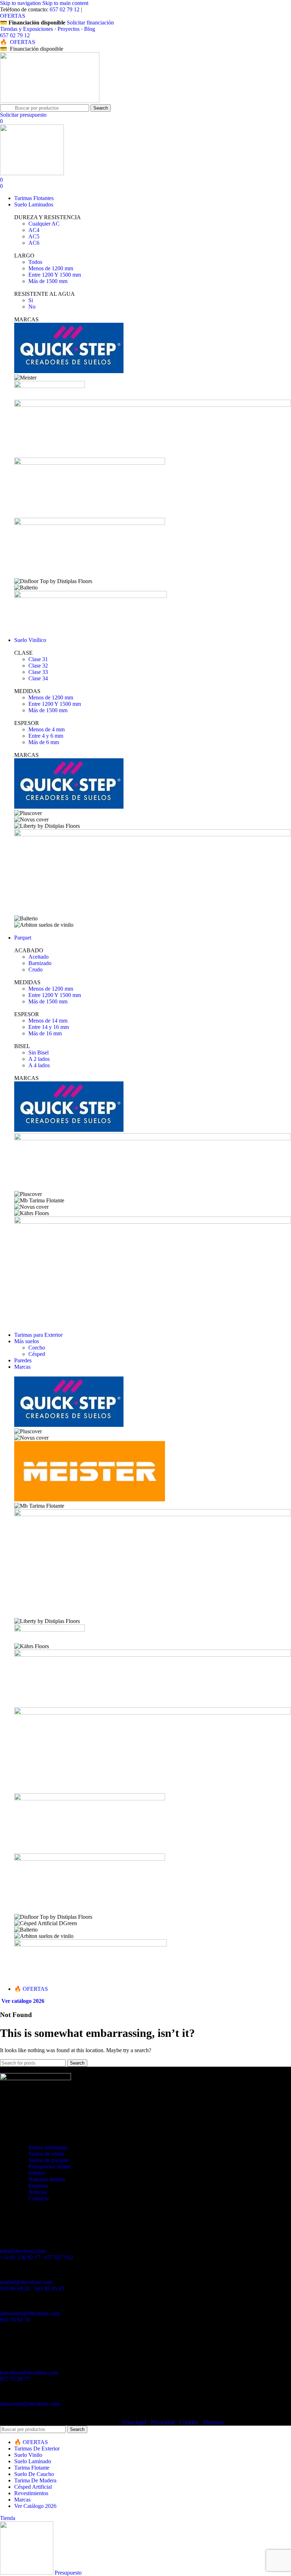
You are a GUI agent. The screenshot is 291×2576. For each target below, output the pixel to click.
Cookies (188, 2422)
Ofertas (37, 2173)
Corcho (37, 1348)
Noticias (38, 2192)
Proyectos (68, 29)
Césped (37, 1354)
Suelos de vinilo (46, 2154)
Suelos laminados (48, 2147)
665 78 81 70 (15, 2320)
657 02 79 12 (65, 9)
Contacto (39, 2198)
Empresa (38, 2186)
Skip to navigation (21, 3)
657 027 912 (59, 2257)
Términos (213, 2422)
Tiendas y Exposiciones (26, 29)
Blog (90, 29)
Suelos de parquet (48, 2160)
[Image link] (35, 2078)
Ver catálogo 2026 (23, 2001)
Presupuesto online (50, 2167)
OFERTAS (13, 16)
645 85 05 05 (49, 2289)
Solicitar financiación (90, 23)
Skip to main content (65, 3)
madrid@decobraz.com (26, 2282)
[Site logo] (50, 101)
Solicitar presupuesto (23, 115)
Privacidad (163, 2422)
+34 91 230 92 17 (20, 2257)
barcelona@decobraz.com (29, 2373)
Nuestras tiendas (47, 2179)
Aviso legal (134, 2422)
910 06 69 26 (15, 2289)
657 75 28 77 (15, 2379)
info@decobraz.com (23, 2251)
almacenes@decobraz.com (30, 2313)
